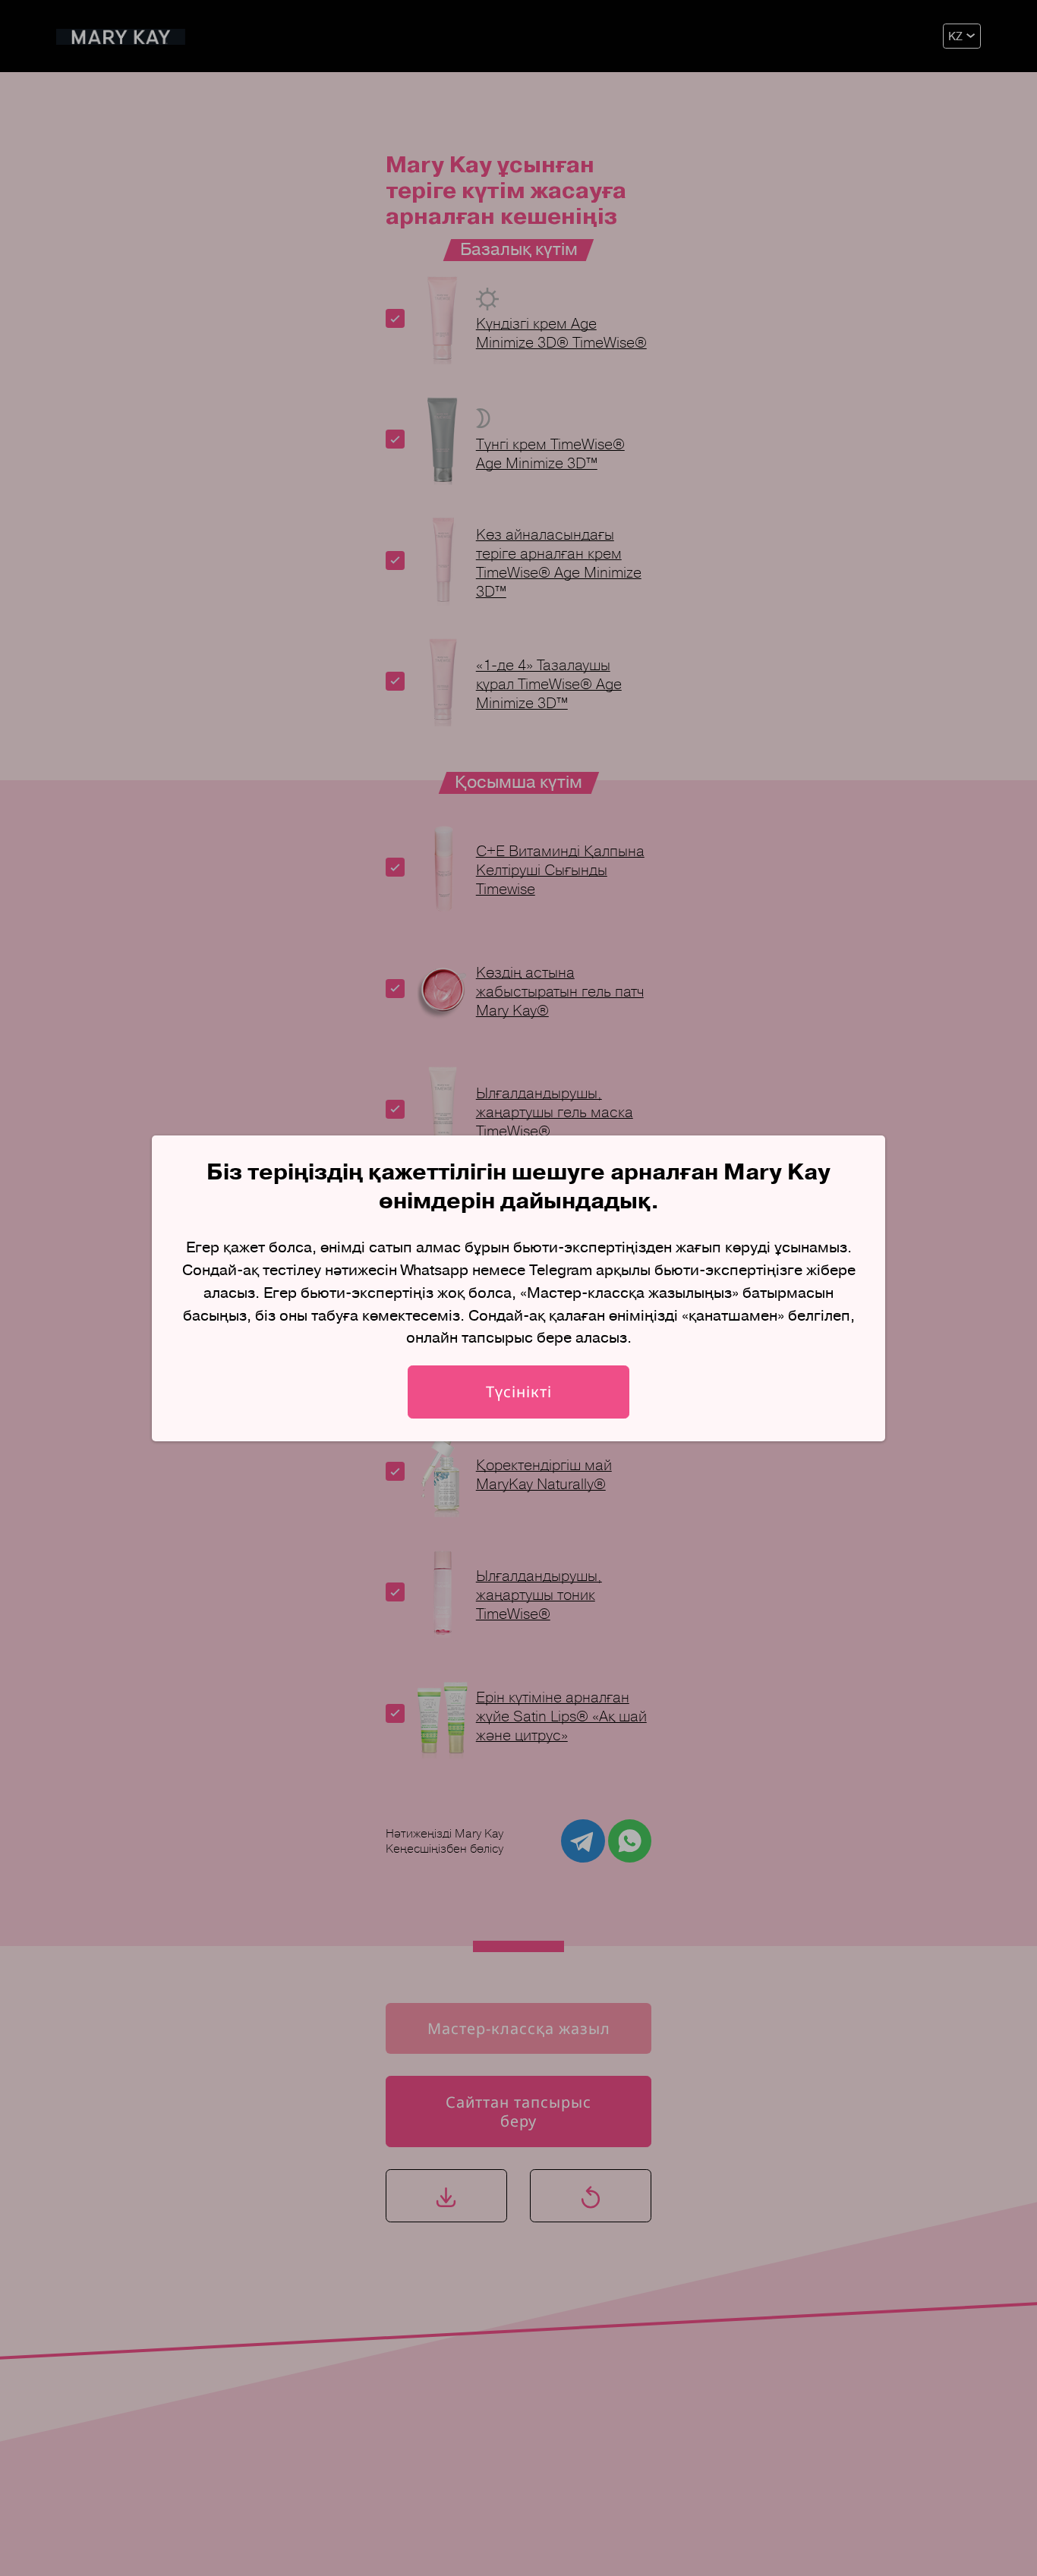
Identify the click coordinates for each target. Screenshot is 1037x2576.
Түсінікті (519, 1392)
